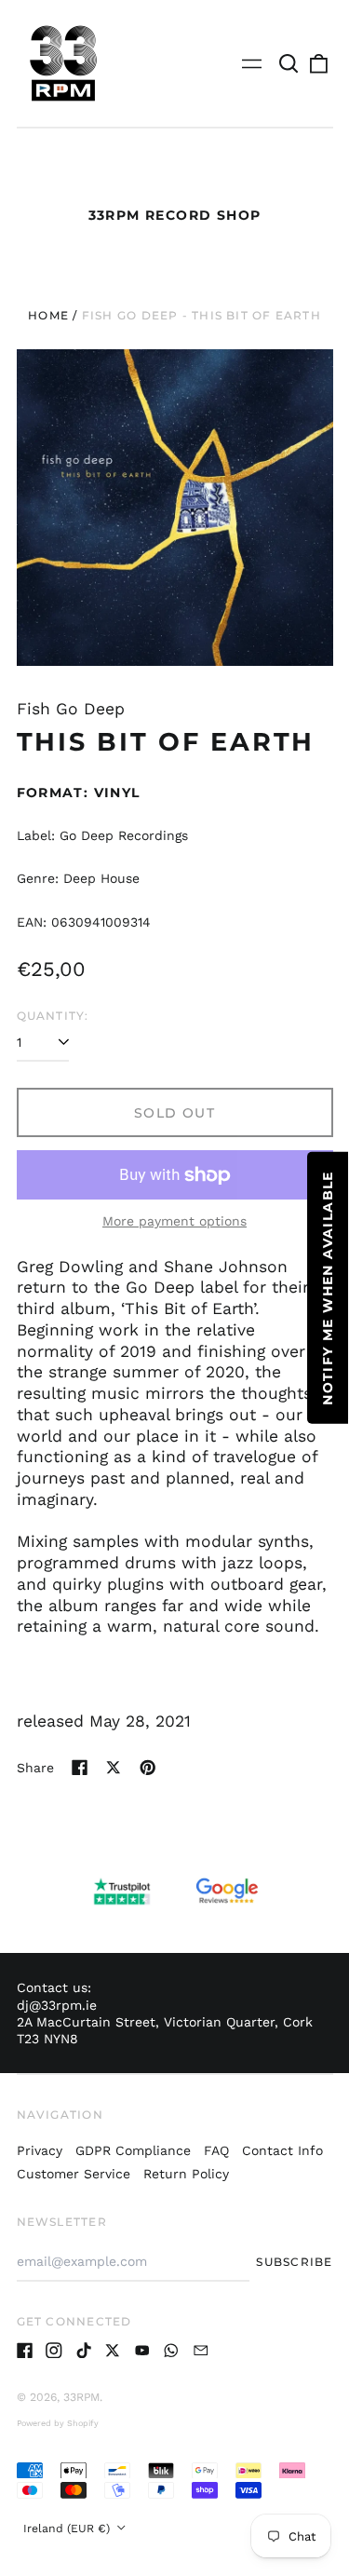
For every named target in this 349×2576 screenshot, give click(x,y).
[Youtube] (142, 2351)
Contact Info (282, 2150)
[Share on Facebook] (80, 1768)
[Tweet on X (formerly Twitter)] (114, 1768)
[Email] (201, 2351)
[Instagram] (54, 2351)
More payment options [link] (174, 1221)
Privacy (40, 2150)
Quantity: (53, 1016)
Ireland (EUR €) (68, 2529)
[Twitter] (113, 2351)
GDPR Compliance (133, 2150)
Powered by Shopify (58, 2423)
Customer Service (74, 2174)
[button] (289, 63)
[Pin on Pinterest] (148, 1768)
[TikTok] (84, 2351)
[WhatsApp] (171, 2351)
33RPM (81, 2397)
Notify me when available (328, 1288)
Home (48, 315)
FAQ (216, 2150)
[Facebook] (25, 2351)
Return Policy (186, 2174)
